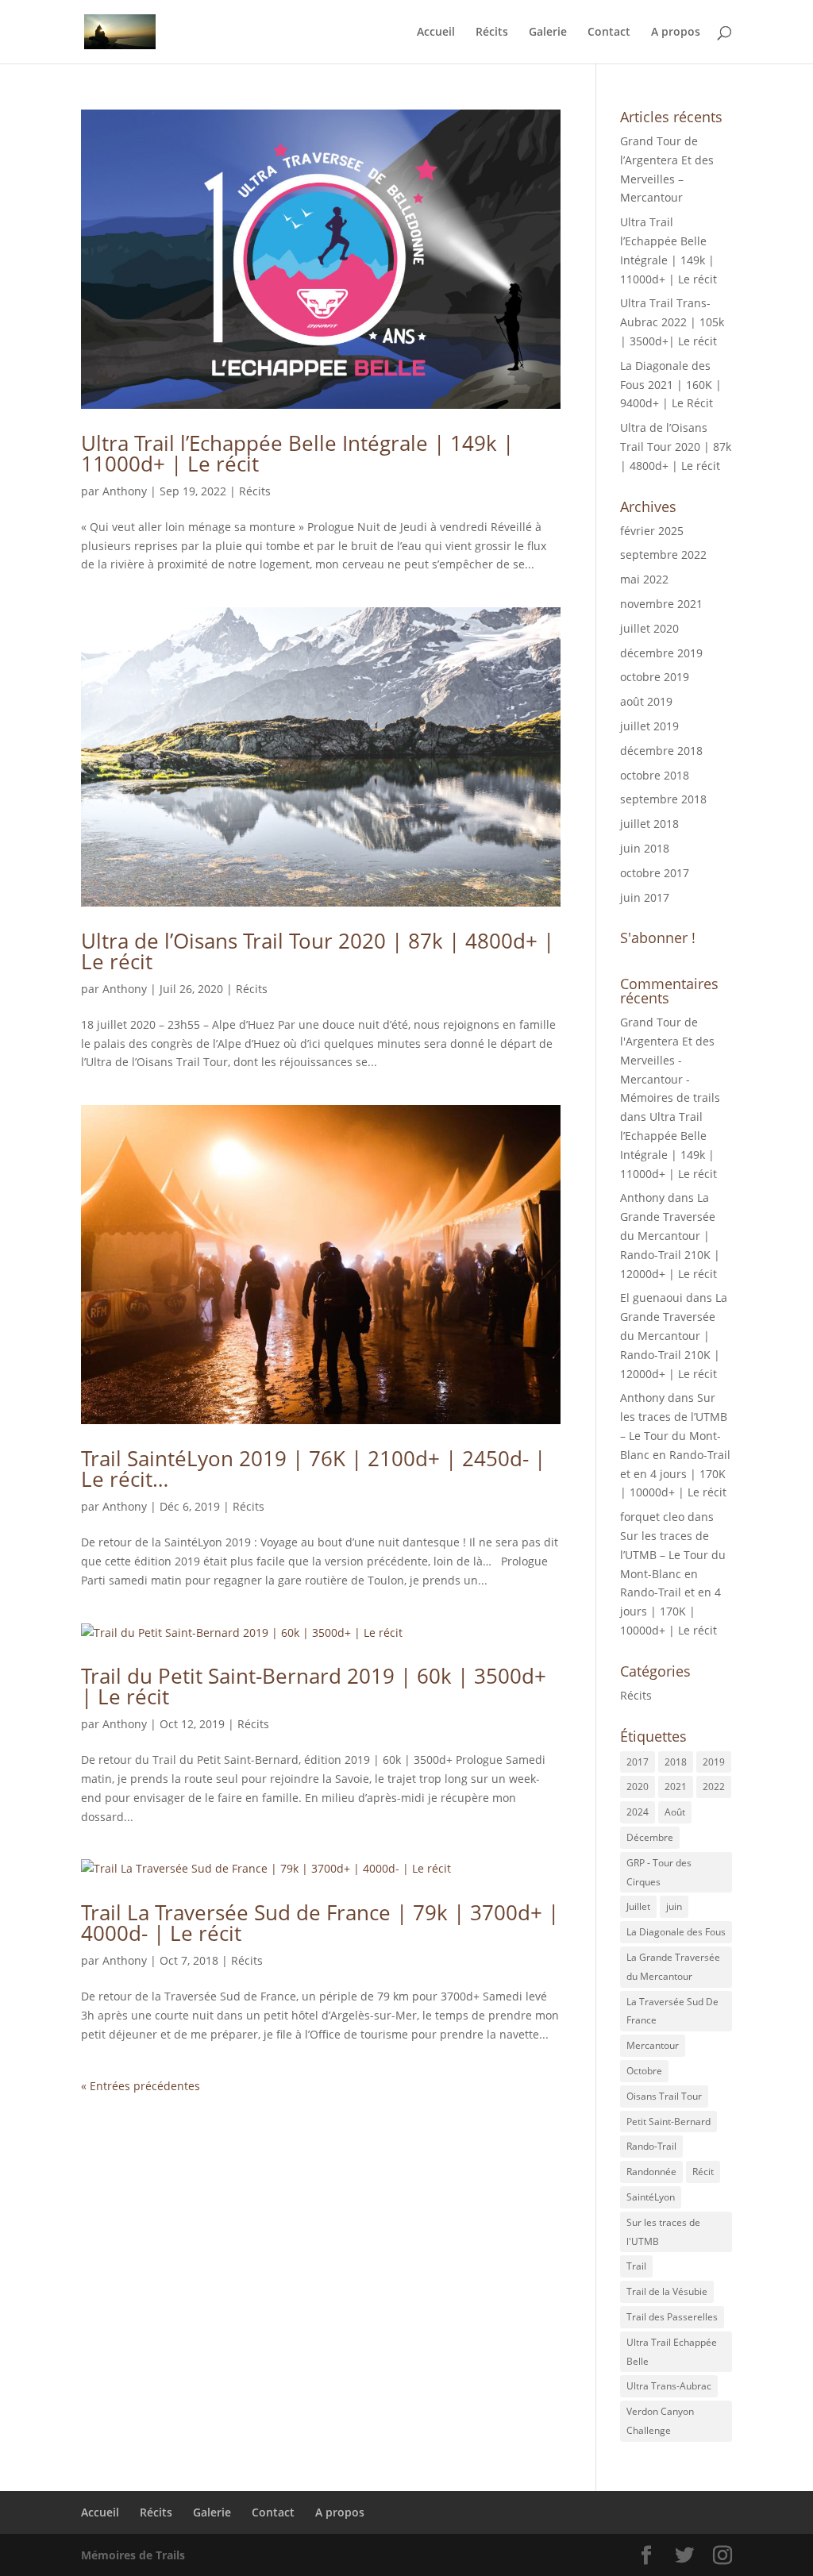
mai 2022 (644, 579)
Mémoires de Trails (133, 2555)
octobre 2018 (655, 775)
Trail (636, 2266)
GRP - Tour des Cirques (659, 1872)
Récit (703, 2172)
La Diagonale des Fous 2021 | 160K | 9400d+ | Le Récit (671, 385)
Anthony (125, 491)
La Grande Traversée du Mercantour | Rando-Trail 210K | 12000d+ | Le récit (670, 1235)
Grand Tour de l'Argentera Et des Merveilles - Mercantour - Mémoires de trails (670, 1060)
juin (674, 1906)
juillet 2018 (649, 824)
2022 (714, 1787)
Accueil (436, 33)
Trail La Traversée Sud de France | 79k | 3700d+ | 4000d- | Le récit (320, 1923)
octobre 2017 (655, 873)
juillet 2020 (649, 628)
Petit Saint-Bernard (669, 2122)
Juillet (638, 1906)
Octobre (644, 2071)
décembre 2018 (661, 751)
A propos (676, 33)
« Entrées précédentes (141, 2086)
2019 (714, 1762)
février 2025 (652, 531)
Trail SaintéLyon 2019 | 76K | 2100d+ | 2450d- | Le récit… (313, 1469)
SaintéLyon (651, 2197)
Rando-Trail (651, 2146)
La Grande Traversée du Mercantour (673, 1967)
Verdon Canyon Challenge (660, 2421)
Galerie (548, 33)
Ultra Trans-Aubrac (669, 2386)
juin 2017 (645, 897)
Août (675, 1812)
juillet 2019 (649, 726)
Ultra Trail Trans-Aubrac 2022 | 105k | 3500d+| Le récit (672, 322)
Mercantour (653, 2045)
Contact (609, 33)
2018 (676, 1762)
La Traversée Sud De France (672, 2011)
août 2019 (646, 701)
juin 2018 (645, 848)
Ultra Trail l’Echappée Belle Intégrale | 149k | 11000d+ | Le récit (297, 453)
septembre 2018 (663, 799)
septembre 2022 (663, 554)
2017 (638, 1762)
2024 (638, 1812)
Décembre (650, 1837)
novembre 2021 (661, 604)
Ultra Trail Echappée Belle (672, 2352)
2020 (638, 1787)
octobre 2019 (655, 677)
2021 (676, 1787)
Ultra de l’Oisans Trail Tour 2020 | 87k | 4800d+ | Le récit (318, 951)
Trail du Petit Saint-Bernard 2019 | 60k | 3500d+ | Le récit (314, 1686)
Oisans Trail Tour (664, 2096)
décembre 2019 (661, 653)
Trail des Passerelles (672, 2317)
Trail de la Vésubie (667, 2291)
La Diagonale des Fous (676, 1932)
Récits (492, 33)
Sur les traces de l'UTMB (663, 2232)
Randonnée (651, 2172)
